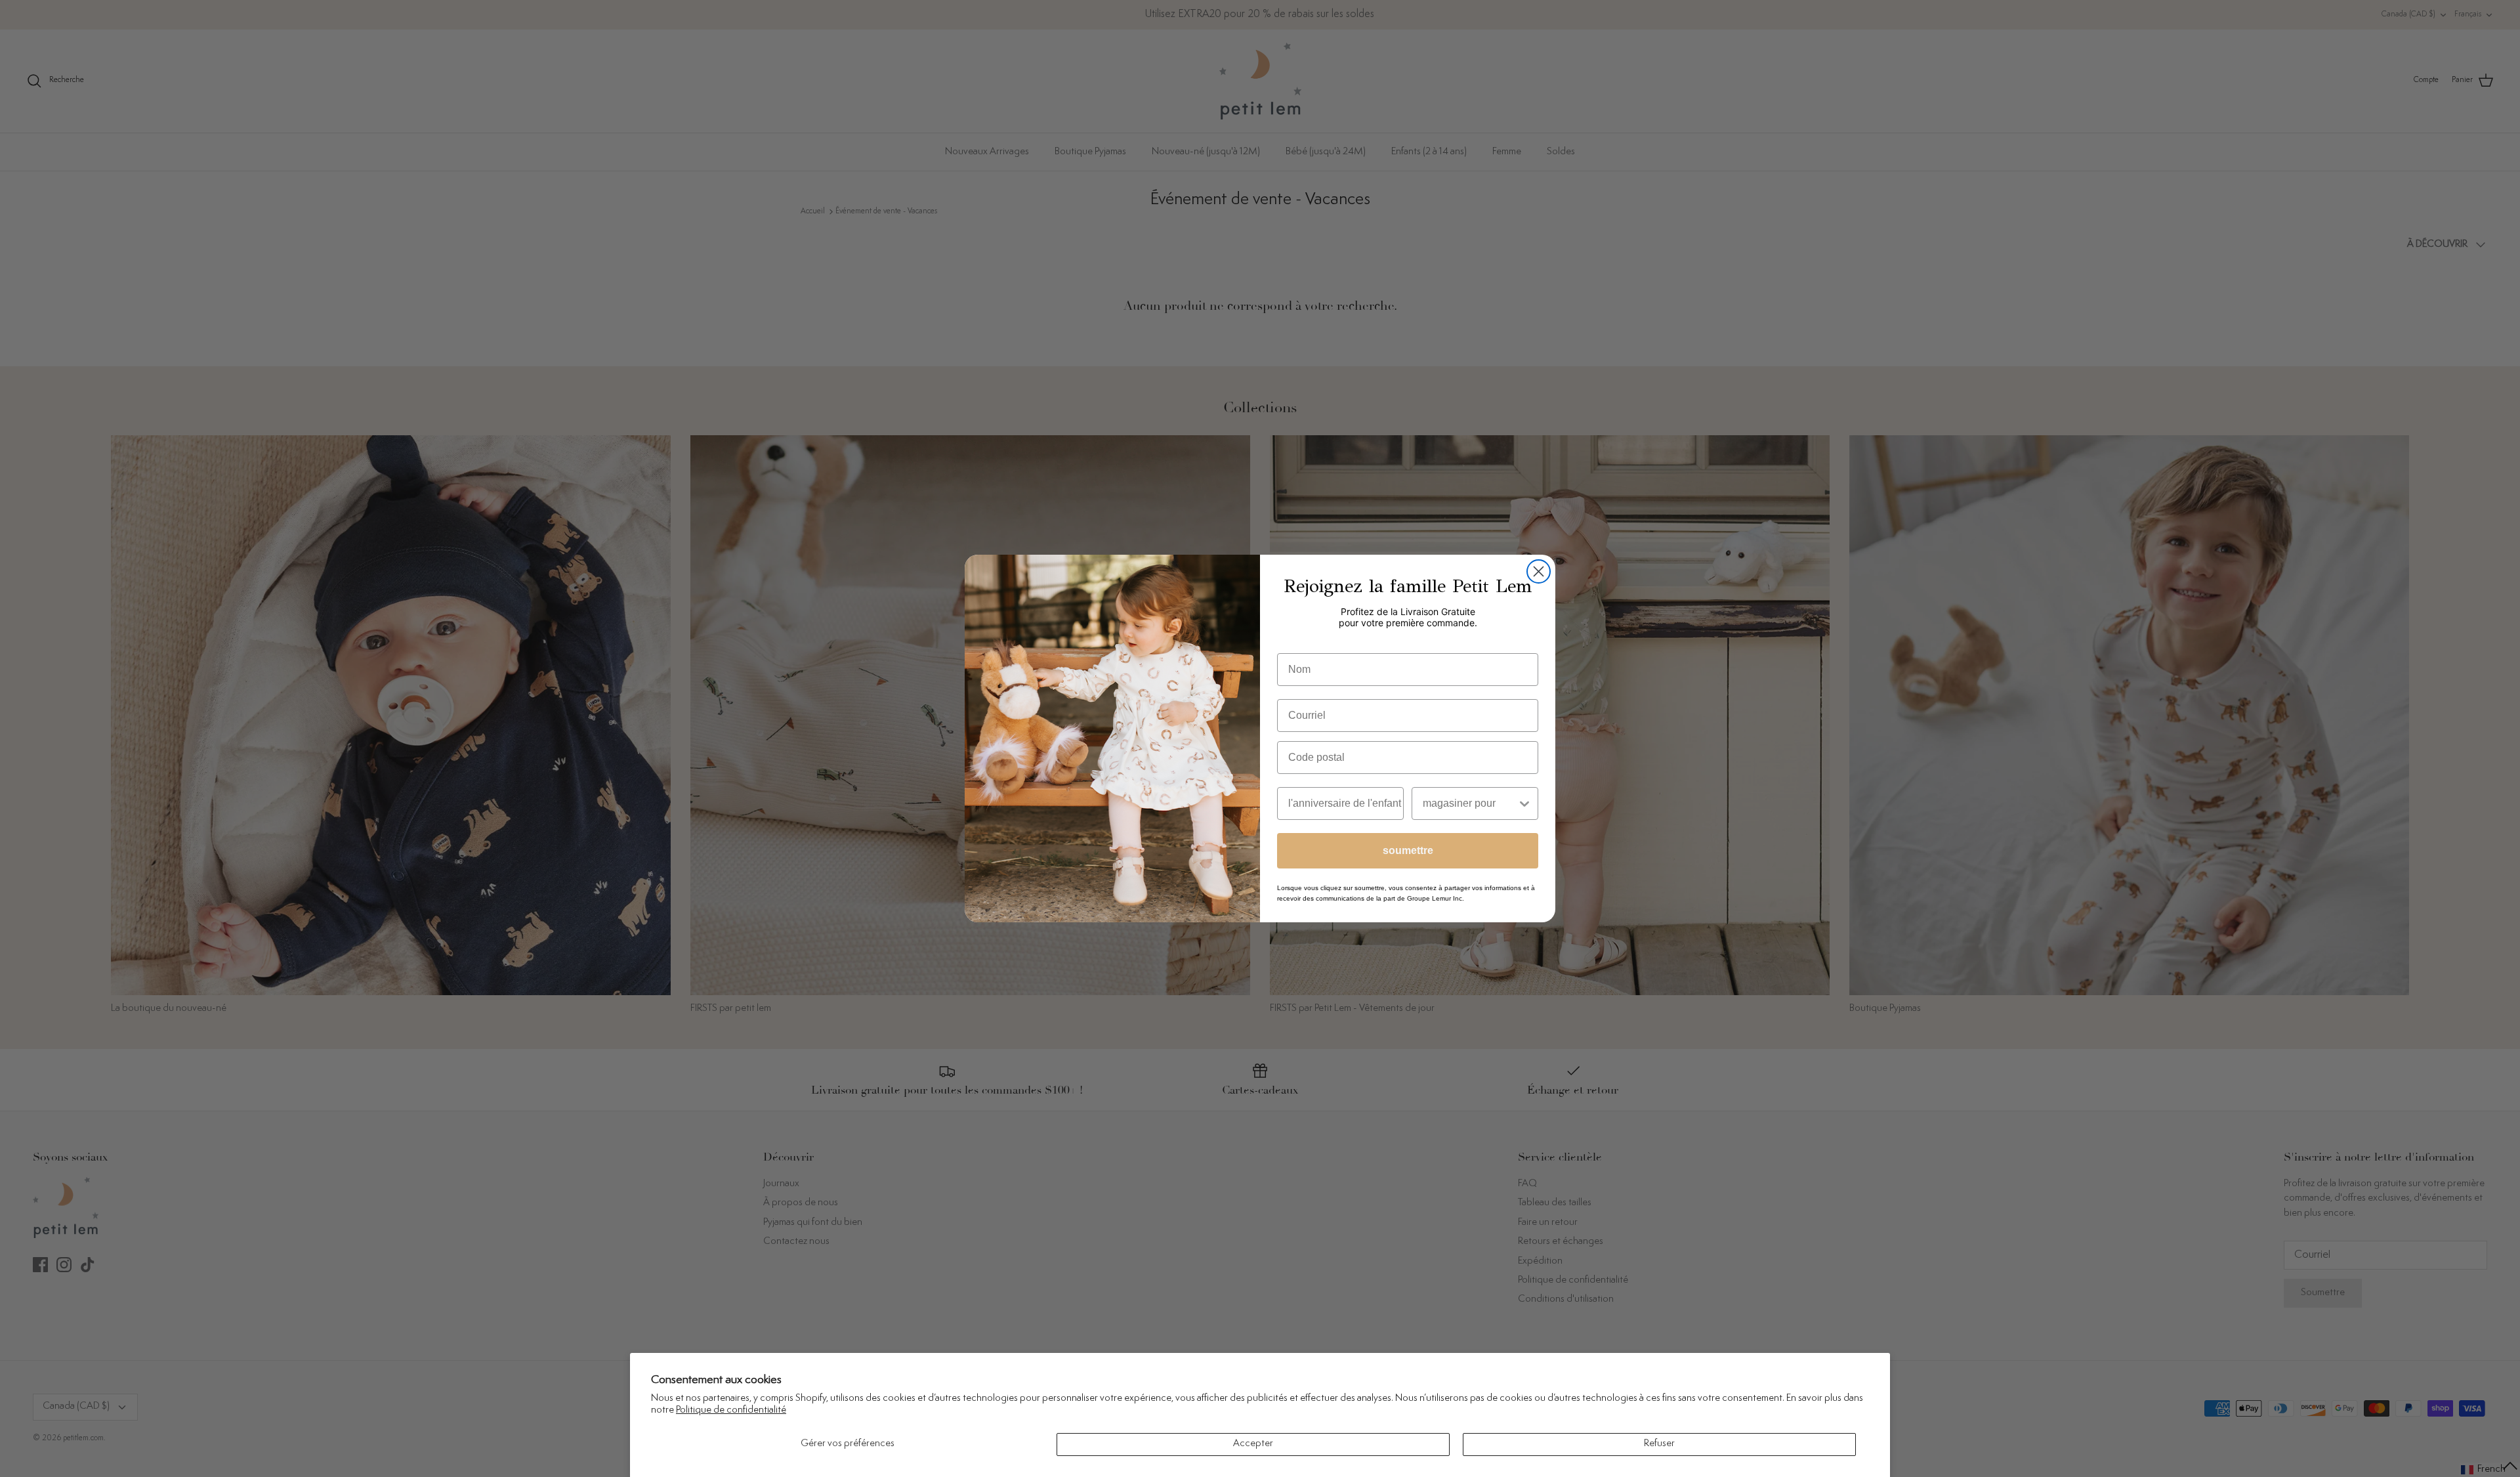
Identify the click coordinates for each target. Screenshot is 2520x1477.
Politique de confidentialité (731, 1410)
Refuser (1659, 1444)
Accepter (1253, 1444)
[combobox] (1470, 803)
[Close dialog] (1539, 571)
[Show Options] (1524, 803)
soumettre (1408, 850)
